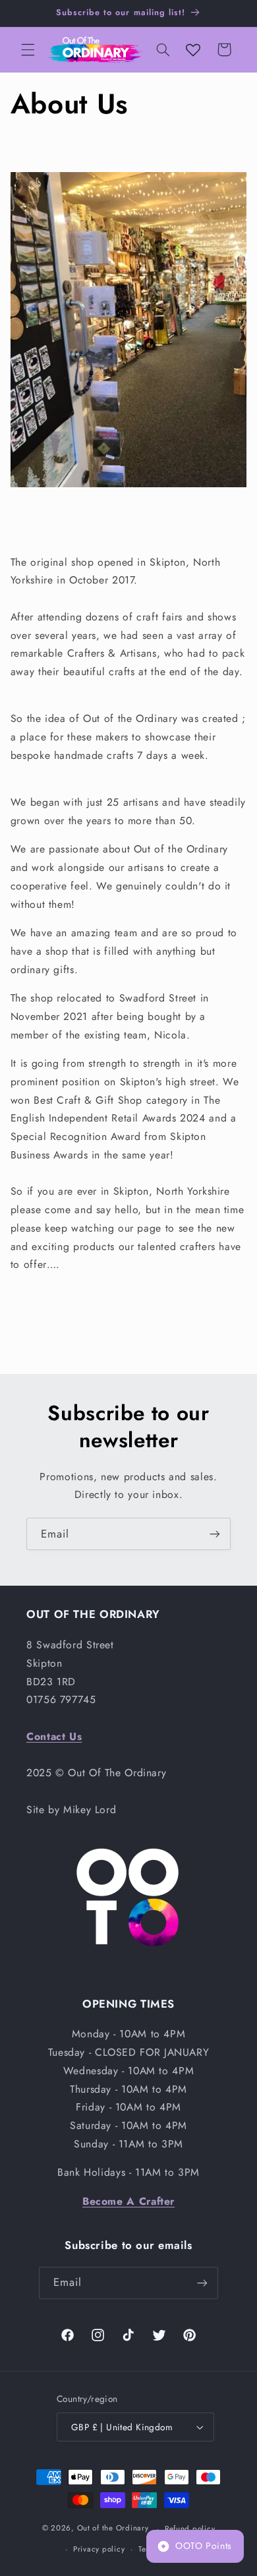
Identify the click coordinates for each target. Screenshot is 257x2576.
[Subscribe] (215, 1534)
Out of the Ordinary (113, 2529)
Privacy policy (99, 2549)
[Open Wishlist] (193, 49)
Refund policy (190, 2529)
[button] (28, 49)
